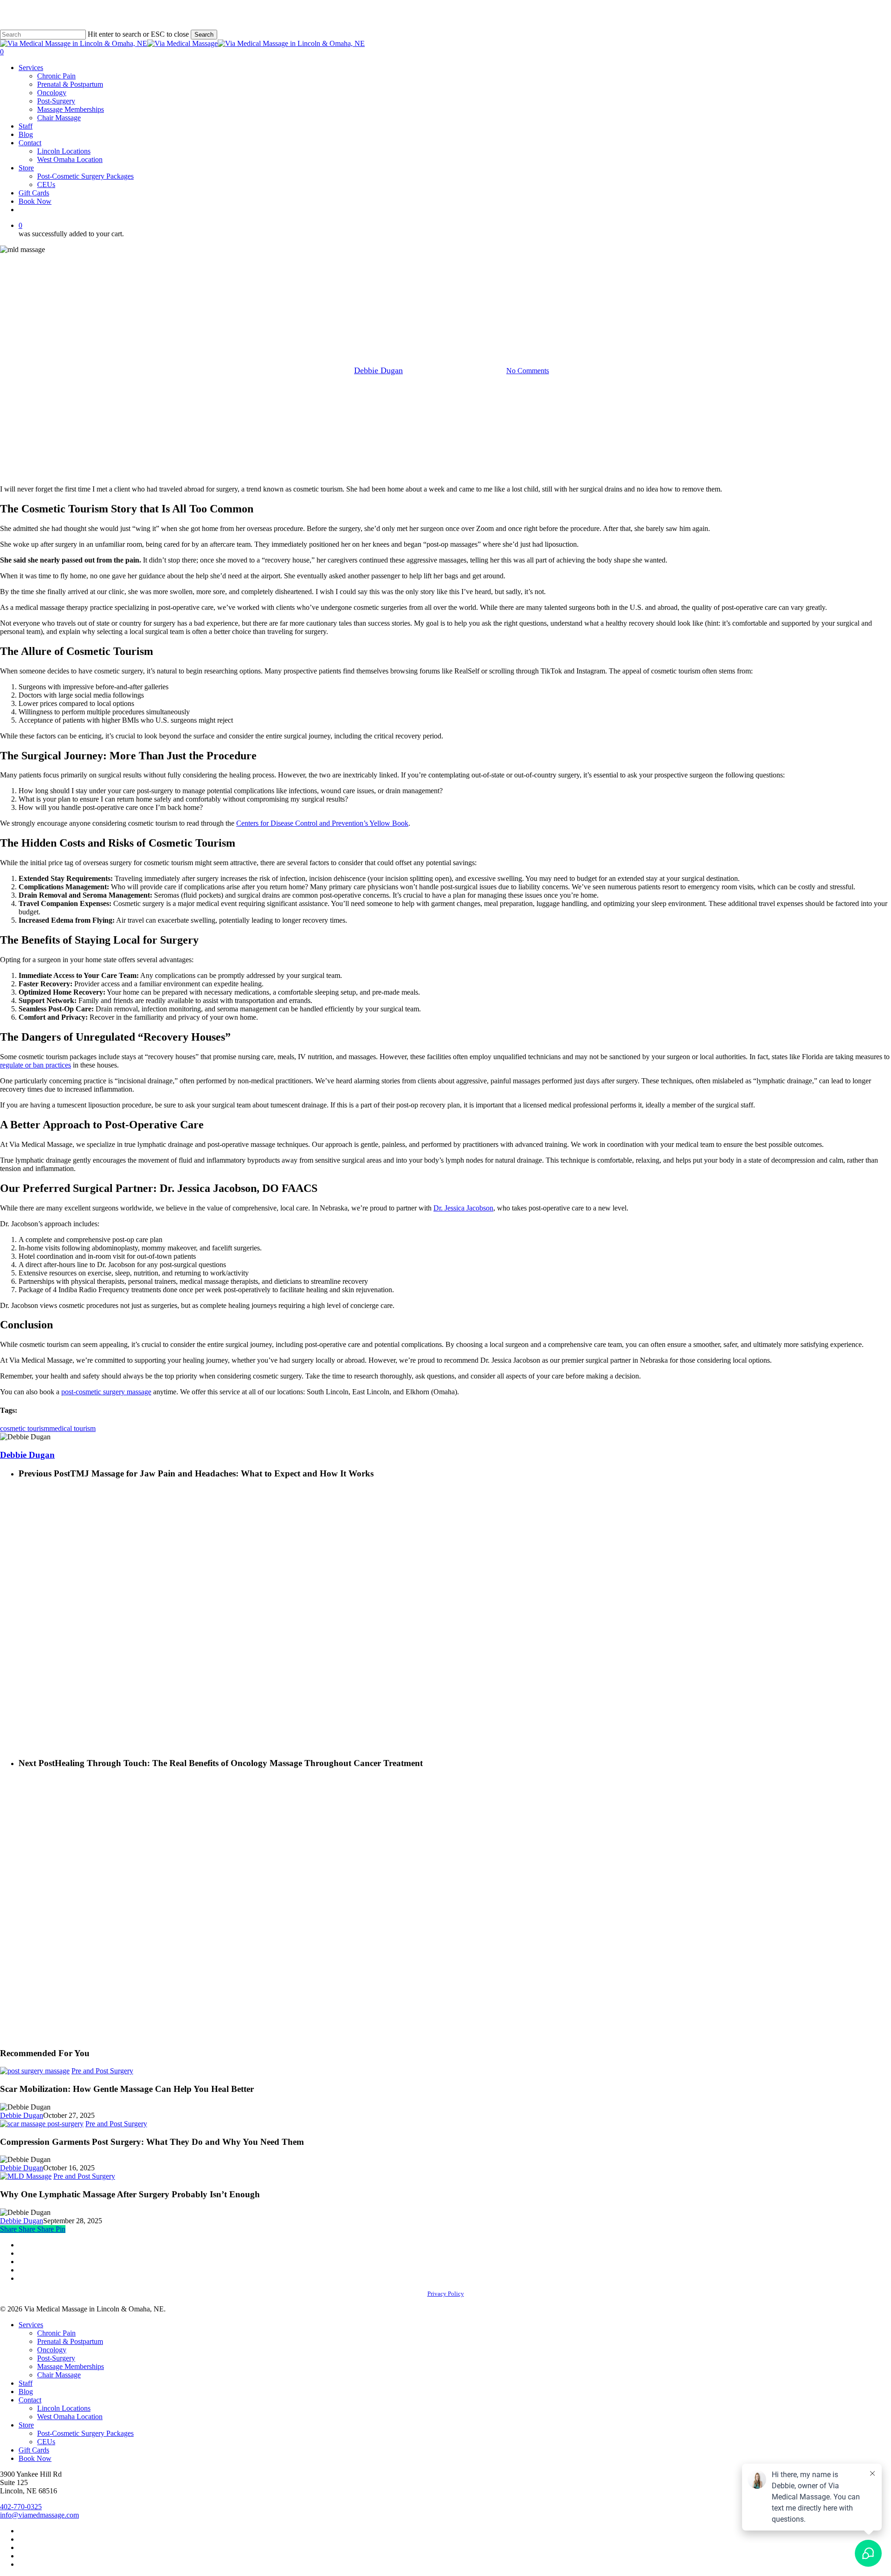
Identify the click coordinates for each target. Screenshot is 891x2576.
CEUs (46, 2442)
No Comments (528, 371)
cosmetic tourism (25, 1428)
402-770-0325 (21, 2507)
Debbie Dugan (378, 370)
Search (204, 35)
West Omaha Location (70, 2417)
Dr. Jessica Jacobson (463, 1208)
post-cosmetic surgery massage (106, 1392)
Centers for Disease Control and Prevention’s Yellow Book (322, 823)
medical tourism (72, 1428)
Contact (30, 2400)
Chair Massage (59, 2375)
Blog (26, 2392)
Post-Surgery (56, 2358)
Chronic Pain (56, 2333)
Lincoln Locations (64, 2408)
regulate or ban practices (36, 1065)
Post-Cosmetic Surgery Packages (85, 2433)
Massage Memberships (71, 2366)
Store (26, 2425)
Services (31, 2325)
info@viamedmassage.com (39, 2515)
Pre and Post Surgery (445, 323)
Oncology (52, 2350)
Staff (26, 2383)
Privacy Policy (446, 2294)
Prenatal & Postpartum (70, 2341)
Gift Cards (34, 2450)
